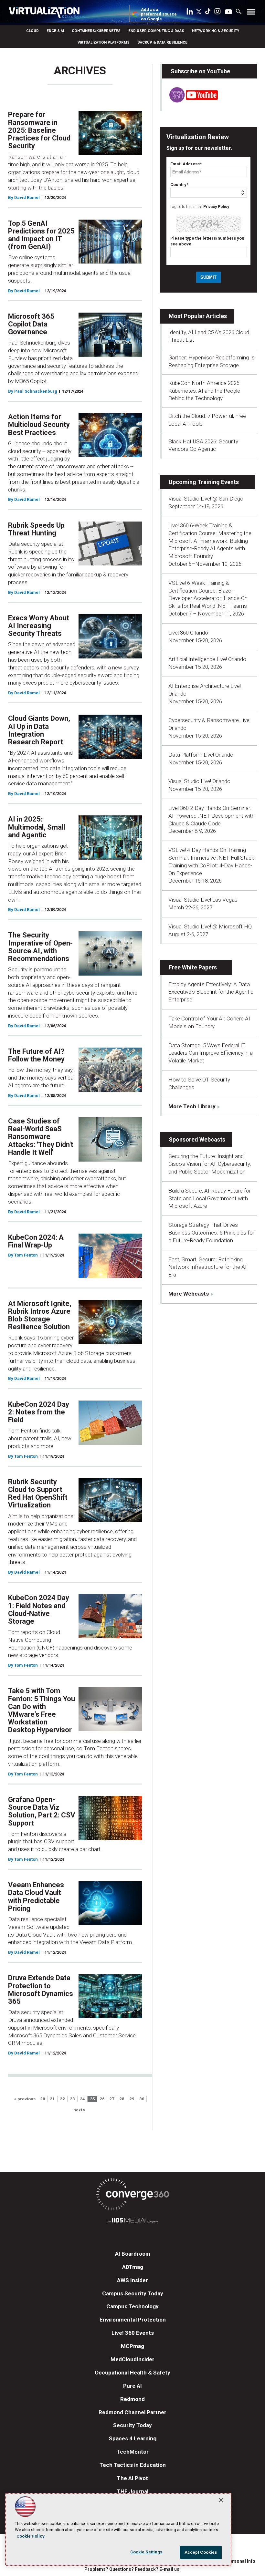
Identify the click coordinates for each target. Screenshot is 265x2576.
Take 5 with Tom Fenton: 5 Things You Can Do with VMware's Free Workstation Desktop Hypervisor (42, 1710)
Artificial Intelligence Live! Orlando (207, 659)
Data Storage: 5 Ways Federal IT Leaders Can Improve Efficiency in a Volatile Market (211, 1053)
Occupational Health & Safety (132, 2373)
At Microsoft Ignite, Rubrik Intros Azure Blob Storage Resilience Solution (40, 1315)
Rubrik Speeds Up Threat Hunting (36, 529)
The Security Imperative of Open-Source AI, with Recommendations (40, 947)
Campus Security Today (133, 2293)
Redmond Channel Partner (132, 2412)
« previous (25, 2099)
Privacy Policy (216, 207)
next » (79, 2110)
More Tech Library (192, 1106)
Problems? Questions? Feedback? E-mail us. (132, 2569)
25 (92, 2099)
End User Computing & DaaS (156, 31)
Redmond (132, 2399)
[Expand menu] (251, 13)
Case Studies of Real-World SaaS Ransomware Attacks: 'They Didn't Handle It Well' (41, 1137)
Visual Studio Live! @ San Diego (206, 499)
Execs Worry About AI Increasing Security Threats (39, 626)
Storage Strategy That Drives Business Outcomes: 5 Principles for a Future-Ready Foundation (211, 1233)
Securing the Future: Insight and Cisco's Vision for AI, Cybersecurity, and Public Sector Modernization (210, 1164)
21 (52, 2099)
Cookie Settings (146, 2552)
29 (132, 2099)
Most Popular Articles (198, 316)
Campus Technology (132, 2306)
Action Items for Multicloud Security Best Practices (39, 424)
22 (62, 2099)
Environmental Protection (133, 2320)
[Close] (221, 2500)
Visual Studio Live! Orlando (199, 781)
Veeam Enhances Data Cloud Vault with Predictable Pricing (36, 1897)
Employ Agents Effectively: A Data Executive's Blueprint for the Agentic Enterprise (211, 992)
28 (122, 2099)
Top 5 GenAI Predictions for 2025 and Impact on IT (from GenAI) (41, 235)
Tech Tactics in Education (133, 2465)
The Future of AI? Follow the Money (36, 1055)
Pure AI (132, 2386)
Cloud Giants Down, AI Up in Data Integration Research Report (39, 730)
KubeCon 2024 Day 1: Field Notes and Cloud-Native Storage (39, 1609)
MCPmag (132, 2346)
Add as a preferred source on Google (159, 14)
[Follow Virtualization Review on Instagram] (217, 13)
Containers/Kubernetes (96, 31)
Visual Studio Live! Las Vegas (203, 900)
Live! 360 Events (133, 2333)
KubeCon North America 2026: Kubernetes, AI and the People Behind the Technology (205, 391)
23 (72, 2099)
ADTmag (133, 2267)
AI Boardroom (133, 2254)
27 (112, 2099)
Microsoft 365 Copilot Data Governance (31, 324)
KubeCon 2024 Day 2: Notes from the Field (39, 1412)
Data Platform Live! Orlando (201, 755)
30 (142, 2099)
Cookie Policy (31, 2536)
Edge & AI (55, 31)
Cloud (32, 31)
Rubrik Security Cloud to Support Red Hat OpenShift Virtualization (38, 1494)
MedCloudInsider (132, 2359)
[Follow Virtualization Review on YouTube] (228, 12)
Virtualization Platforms (104, 42)
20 (43, 2099)
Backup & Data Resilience (162, 42)
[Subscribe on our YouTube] (190, 101)
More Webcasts (189, 1294)
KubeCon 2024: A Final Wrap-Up (36, 1241)
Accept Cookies (201, 2552)
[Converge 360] (132, 2195)
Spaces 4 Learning (133, 2438)
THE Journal (133, 2491)
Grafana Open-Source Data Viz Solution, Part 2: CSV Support (42, 1811)
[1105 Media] (132, 2221)
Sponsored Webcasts (197, 1139)
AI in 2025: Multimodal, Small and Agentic (37, 827)
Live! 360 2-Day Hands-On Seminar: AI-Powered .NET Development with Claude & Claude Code (212, 816)
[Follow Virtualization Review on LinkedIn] (190, 13)
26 (102, 2099)
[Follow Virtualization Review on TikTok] (208, 13)
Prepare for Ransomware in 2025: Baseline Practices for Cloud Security (39, 130)
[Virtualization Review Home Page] (47, 14)
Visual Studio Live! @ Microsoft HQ (210, 926)
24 (82, 2099)
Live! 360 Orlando (188, 633)
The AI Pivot (132, 2478)
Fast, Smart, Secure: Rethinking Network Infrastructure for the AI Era (207, 1267)
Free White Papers (193, 967)
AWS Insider (132, 2280)
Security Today (132, 2425)
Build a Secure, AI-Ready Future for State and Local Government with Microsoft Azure (210, 1198)
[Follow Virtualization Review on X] (199, 12)
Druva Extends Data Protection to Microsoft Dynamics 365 (41, 1990)
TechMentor (133, 2452)
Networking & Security (216, 31)
